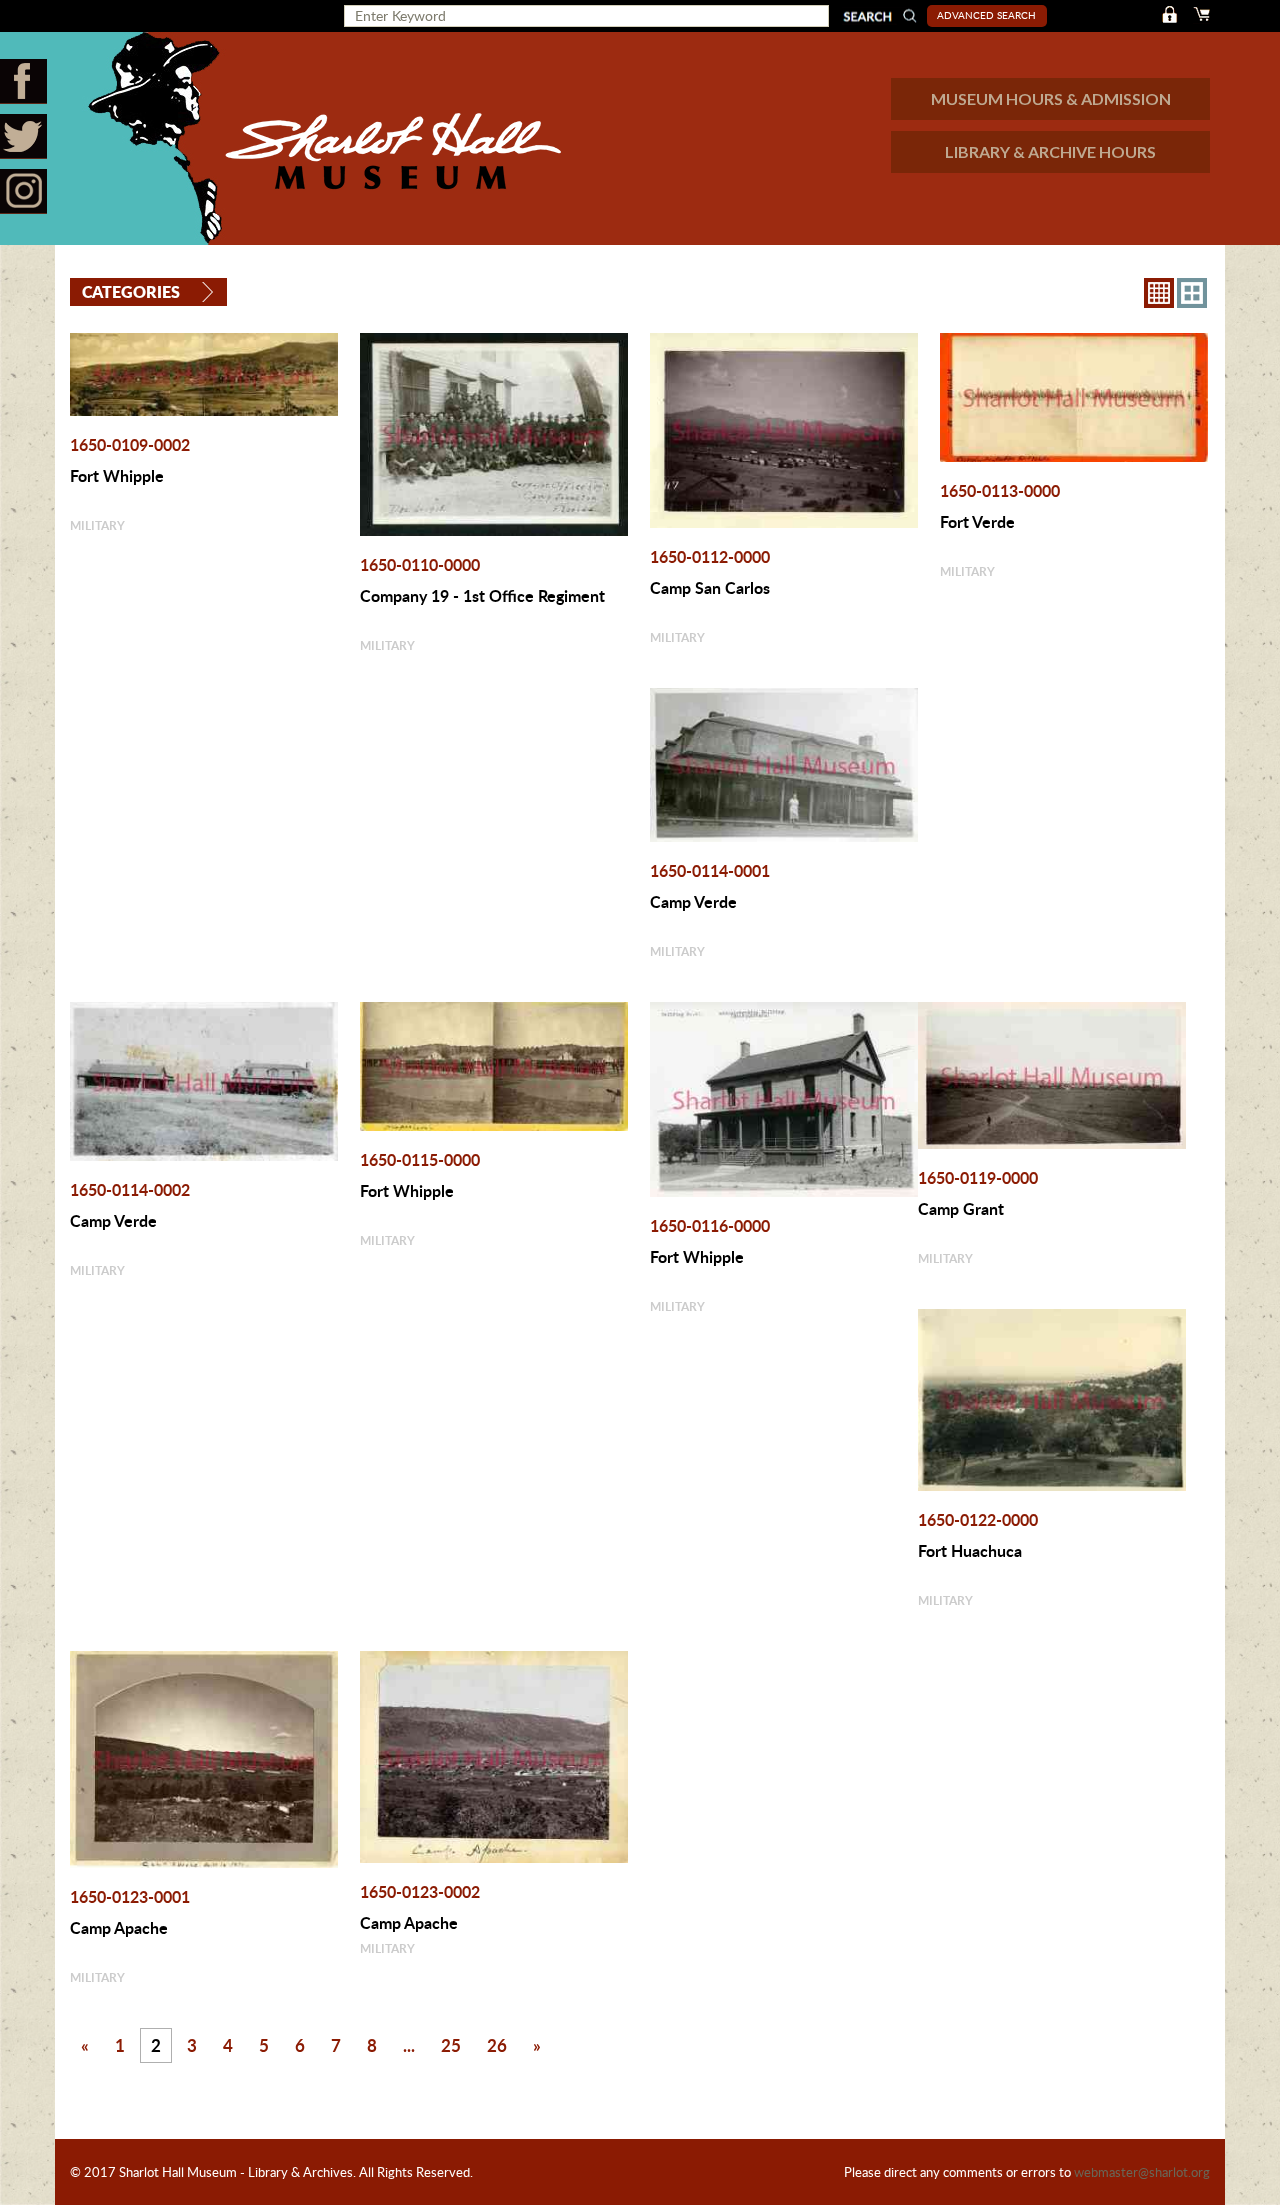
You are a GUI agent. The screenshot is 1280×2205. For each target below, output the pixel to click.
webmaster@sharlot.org (1142, 2172)
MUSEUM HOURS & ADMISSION (1051, 98)
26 (497, 2045)
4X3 (1192, 293)
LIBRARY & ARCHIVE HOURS (1050, 151)
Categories (131, 291)
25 (451, 2045)
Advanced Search (986, 15)
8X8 (1159, 293)
